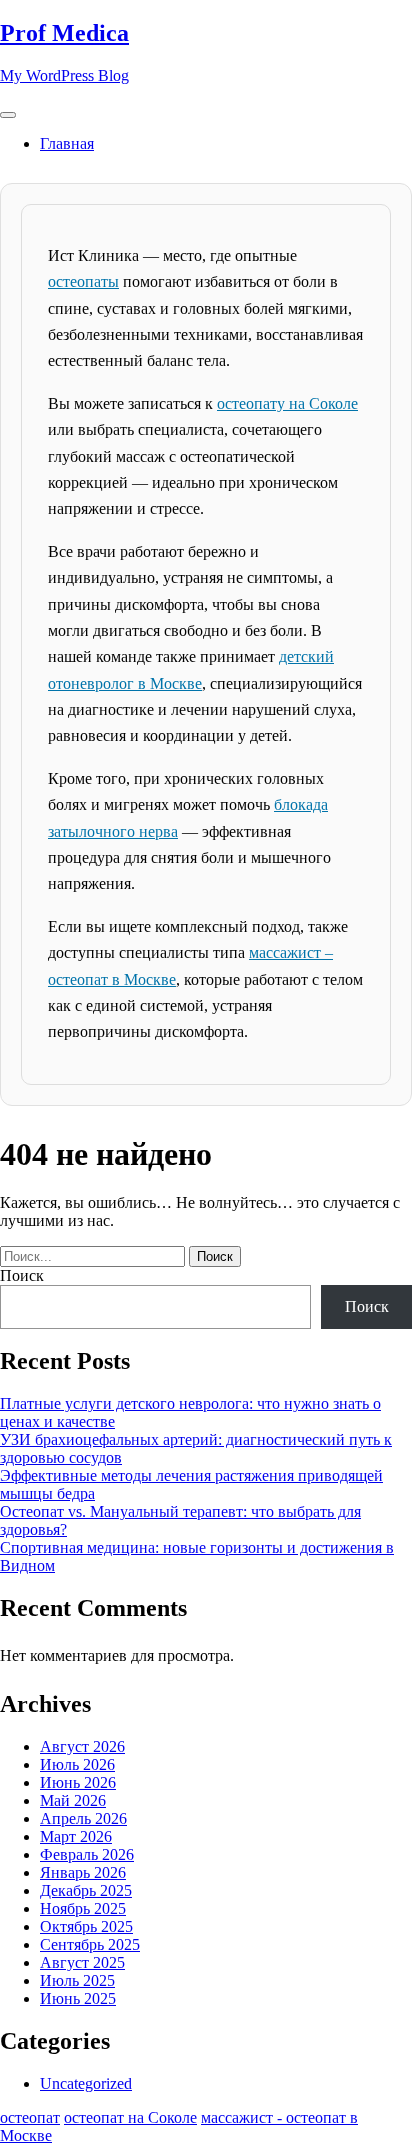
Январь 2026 (83, 1872)
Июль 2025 (77, 1980)
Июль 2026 (77, 1764)
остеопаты (83, 281)
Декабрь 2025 (86, 1890)
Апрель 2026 (83, 1818)
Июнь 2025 (78, 1998)
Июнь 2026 (78, 1782)
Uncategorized (86, 2083)
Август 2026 (82, 1746)
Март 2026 (76, 1836)
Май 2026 (73, 1800)
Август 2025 (82, 1962)
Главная (67, 143)
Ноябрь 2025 (83, 1908)
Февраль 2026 (87, 1854)
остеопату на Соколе (287, 403)
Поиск (22, 1275)
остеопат (30, 2117)
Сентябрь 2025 (90, 1944)
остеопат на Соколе (130, 2117)
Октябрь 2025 (86, 1926)
